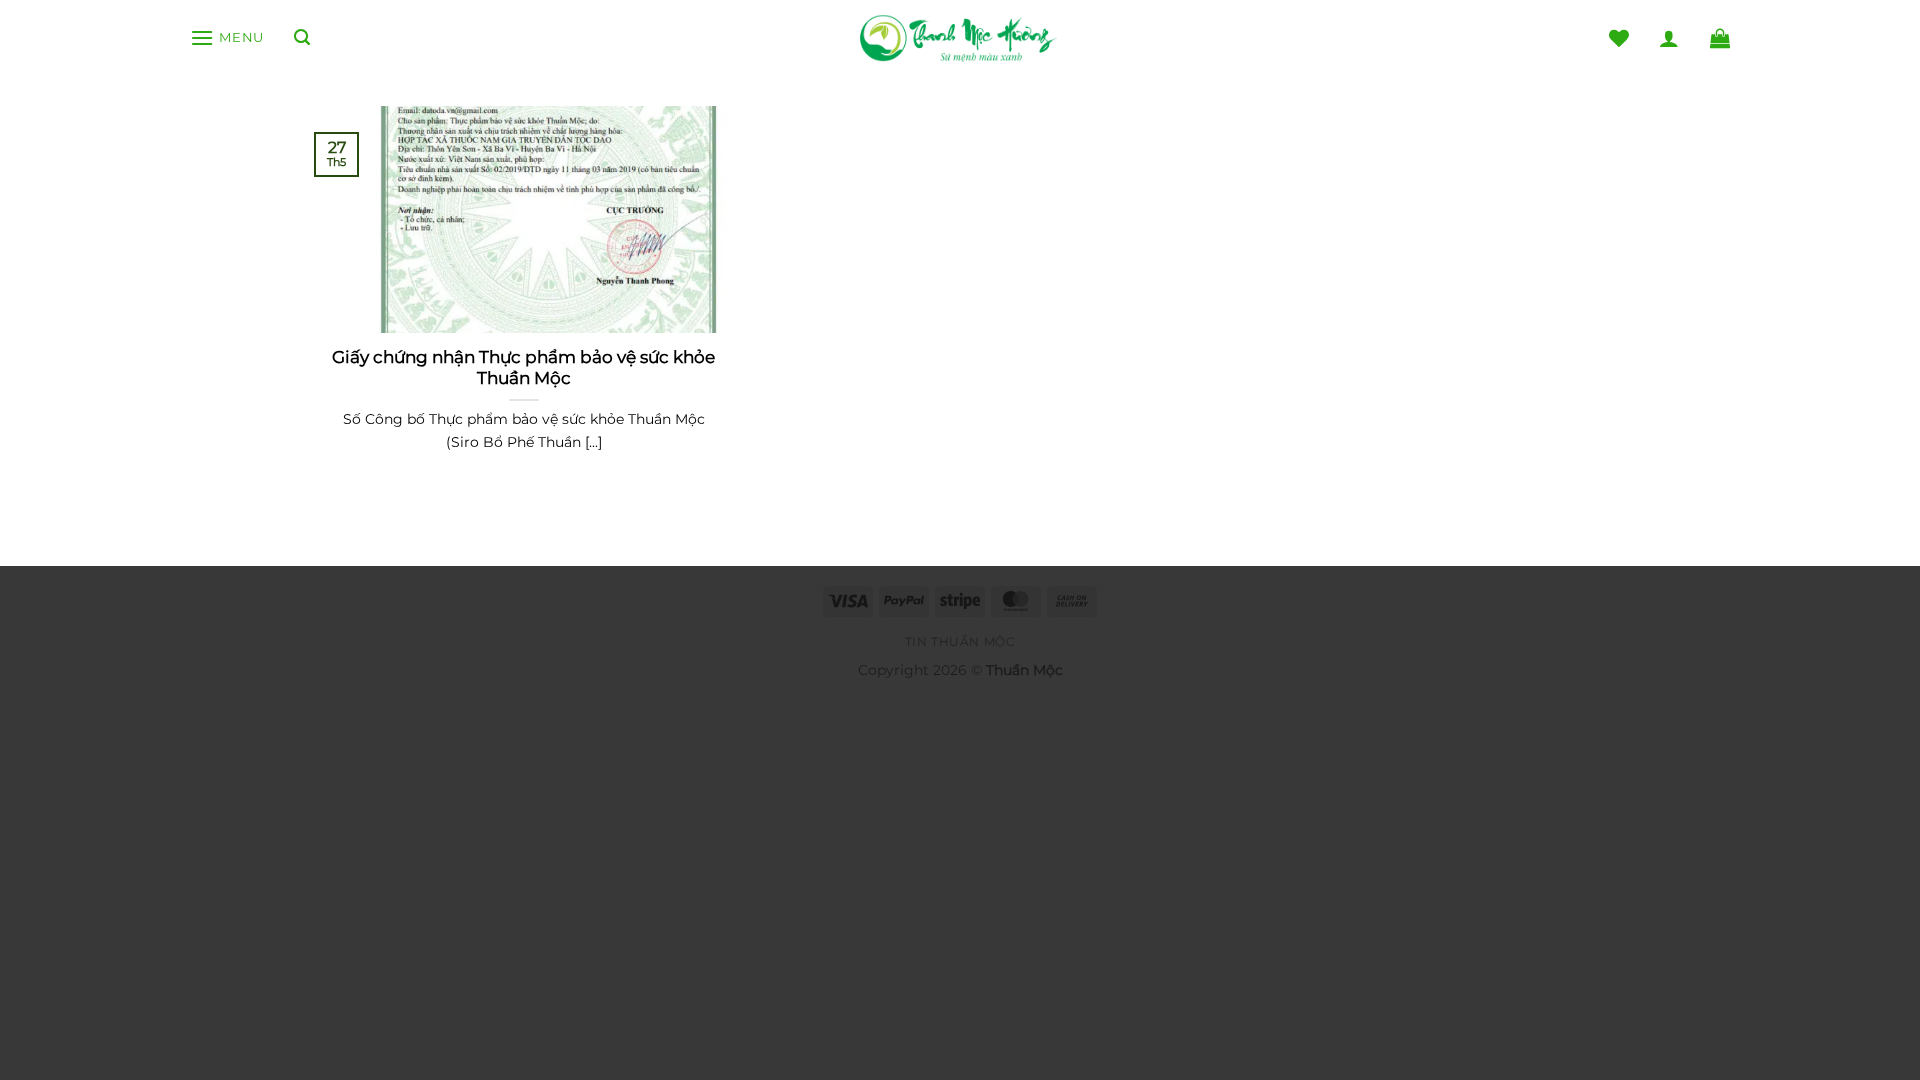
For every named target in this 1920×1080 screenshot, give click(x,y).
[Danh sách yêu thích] (1619, 38)
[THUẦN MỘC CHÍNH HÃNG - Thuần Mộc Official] (960, 38)
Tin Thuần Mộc (960, 641)
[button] (227, 37)
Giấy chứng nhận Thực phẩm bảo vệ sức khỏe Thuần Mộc (523, 368)
